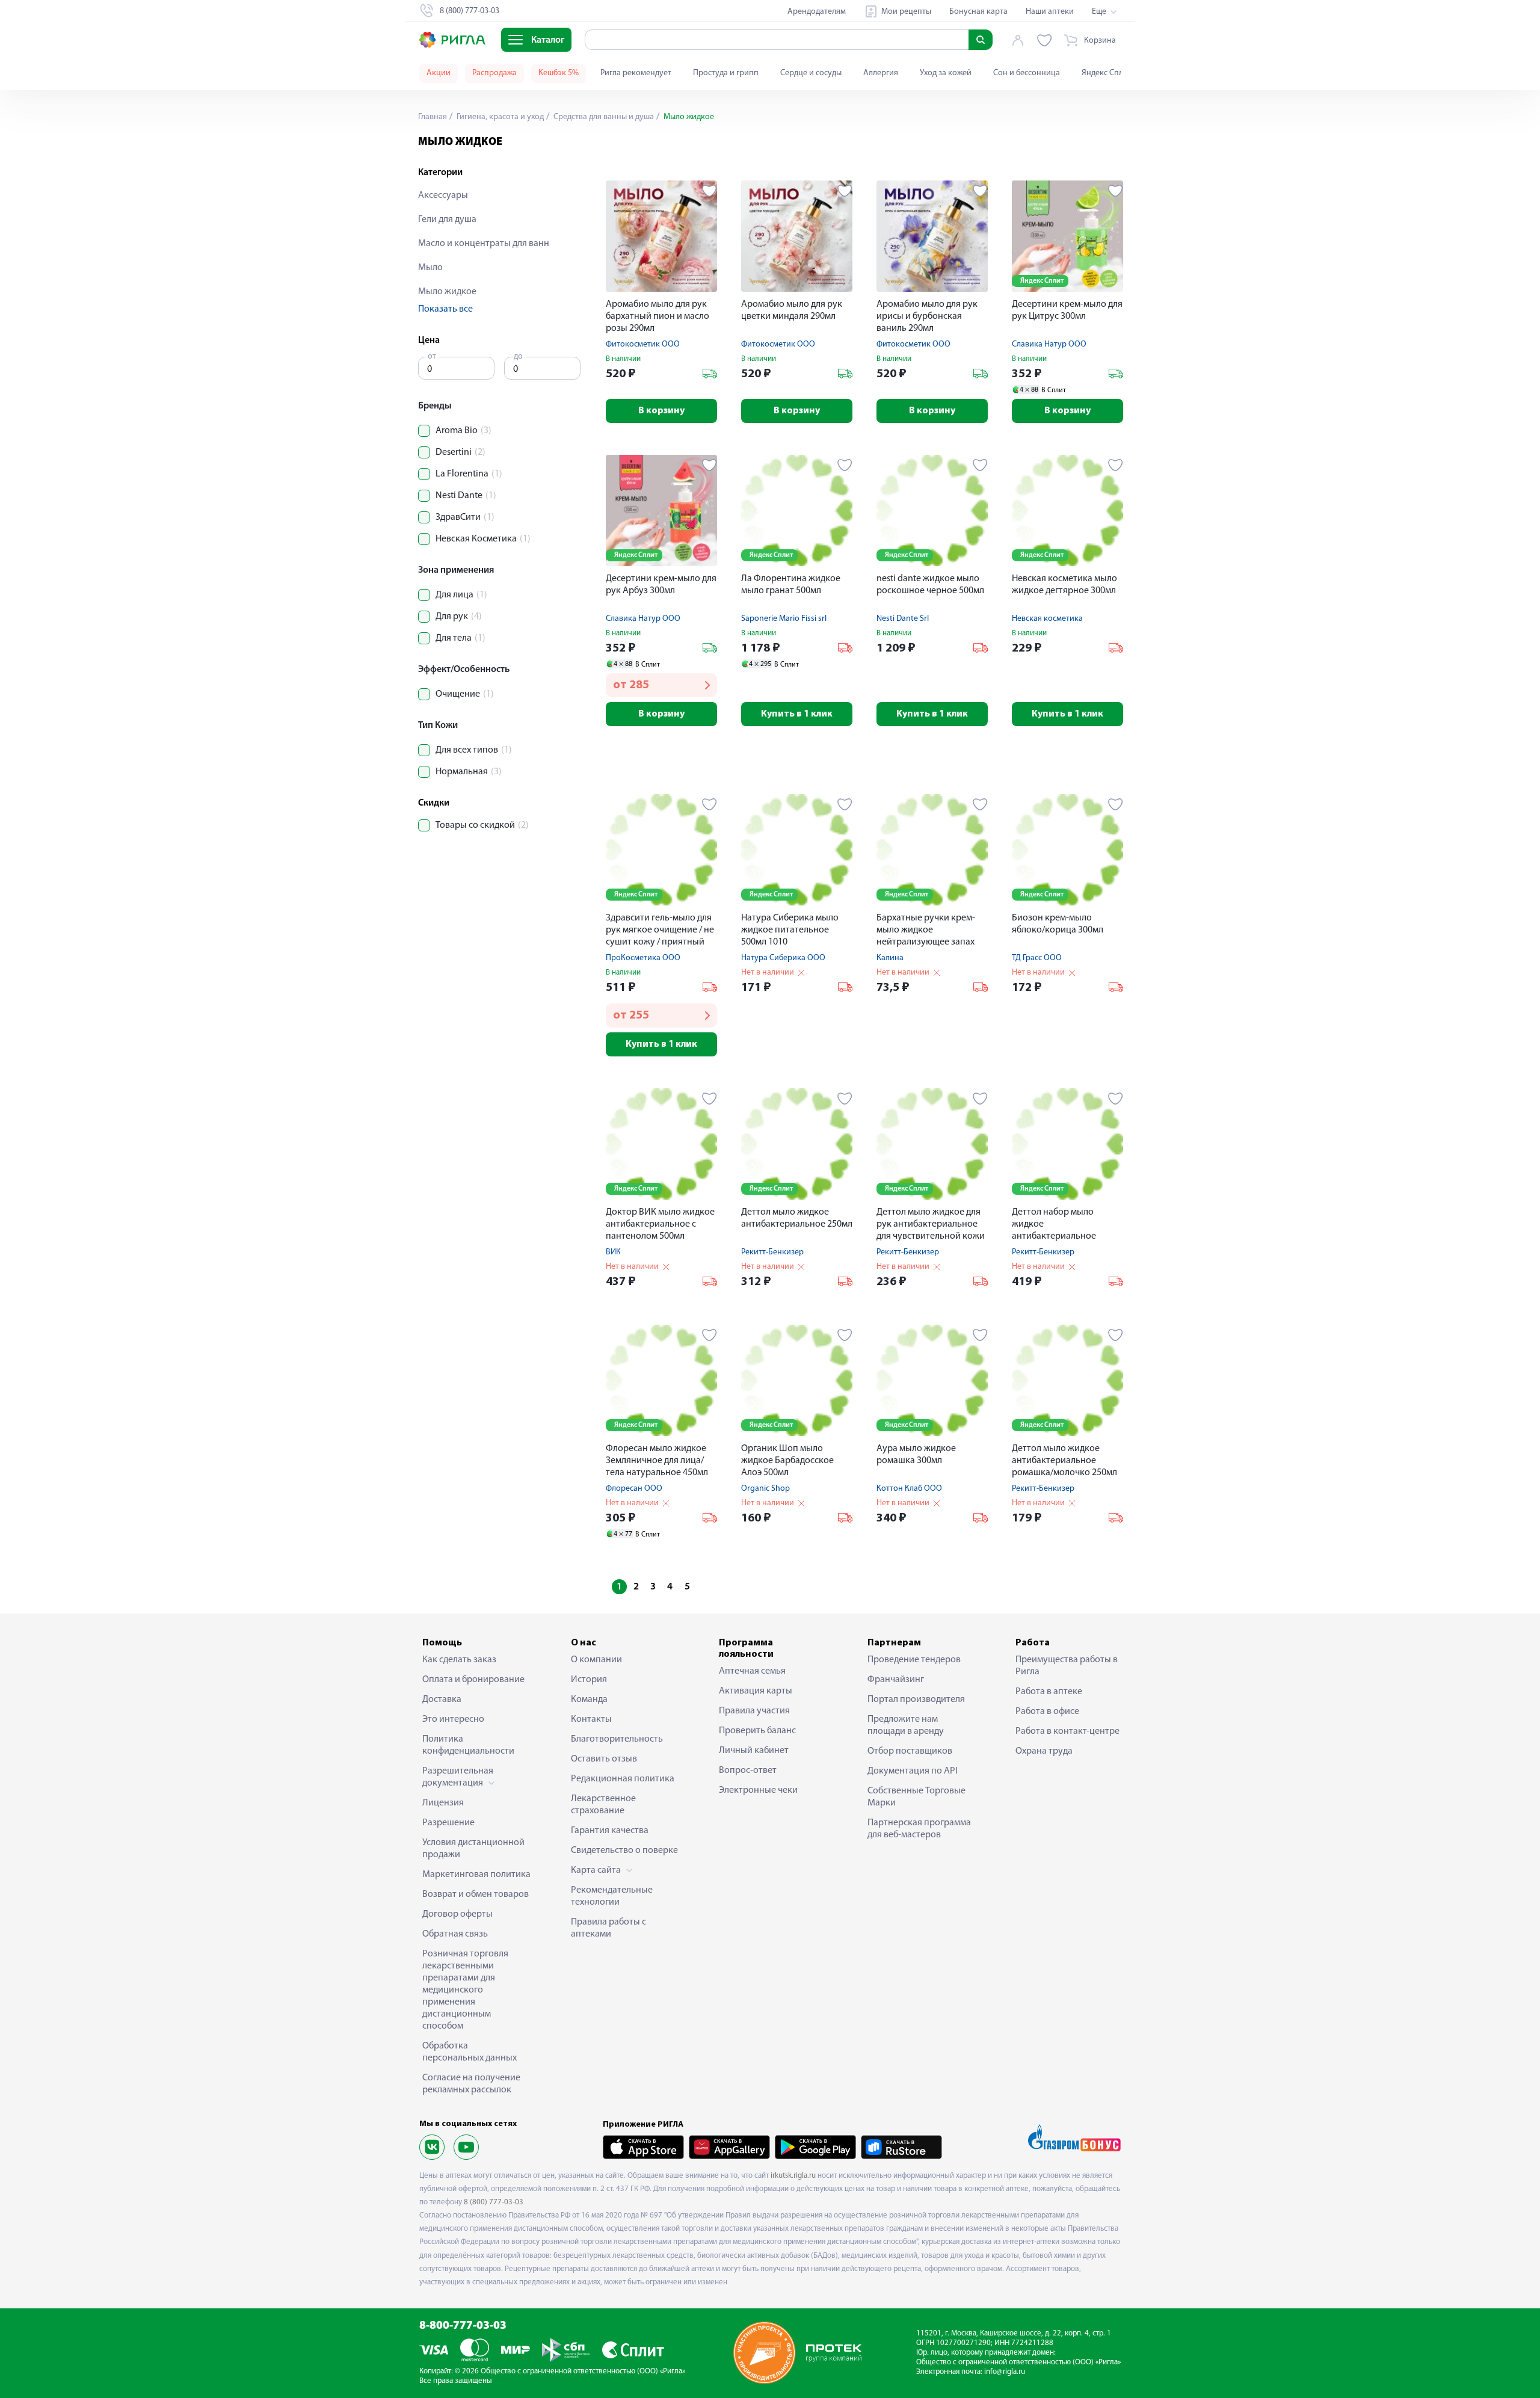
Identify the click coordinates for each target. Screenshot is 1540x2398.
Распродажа (494, 73)
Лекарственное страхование (603, 1805)
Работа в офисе (1047, 1712)
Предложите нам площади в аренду (906, 1725)
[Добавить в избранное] (710, 191)
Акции (439, 73)
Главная (433, 117)
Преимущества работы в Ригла (1067, 1666)
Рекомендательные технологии (612, 1896)
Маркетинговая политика (476, 1875)
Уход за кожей (946, 73)
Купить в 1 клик (797, 714)
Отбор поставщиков (910, 1751)
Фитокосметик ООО (643, 344)
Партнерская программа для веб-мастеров (919, 1829)
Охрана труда (1044, 1751)
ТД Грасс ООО (1037, 958)
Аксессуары (443, 196)
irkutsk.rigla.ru (793, 2176)
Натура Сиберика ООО (783, 958)
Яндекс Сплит (1107, 73)
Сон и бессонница (1027, 73)
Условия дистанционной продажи (473, 1849)
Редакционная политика (623, 1779)
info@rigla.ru (1005, 2372)
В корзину (661, 411)
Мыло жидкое (447, 292)
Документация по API (913, 1771)
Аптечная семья (752, 1671)
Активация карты (756, 1691)
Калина (890, 958)
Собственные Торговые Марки (916, 1797)
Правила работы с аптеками (608, 1928)
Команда (589, 1700)
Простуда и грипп (726, 73)
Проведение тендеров (914, 1660)
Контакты (591, 1719)
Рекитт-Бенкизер (772, 1252)
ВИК (613, 1252)
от (432, 356)
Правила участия (754, 1711)
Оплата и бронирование (473, 1680)
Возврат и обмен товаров (476, 1894)
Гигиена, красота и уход (499, 117)
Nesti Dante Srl (903, 619)
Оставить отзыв (604, 1759)
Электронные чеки (758, 1790)
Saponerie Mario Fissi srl (784, 619)
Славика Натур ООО (1049, 344)
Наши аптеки (1050, 12)
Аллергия (881, 73)
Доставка (442, 1700)
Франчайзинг (896, 1680)
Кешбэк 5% (559, 73)
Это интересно (453, 1719)
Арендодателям (817, 12)
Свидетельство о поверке (624, 1851)
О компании (596, 1660)
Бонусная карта (978, 12)
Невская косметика (1047, 619)
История (589, 1680)
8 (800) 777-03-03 (494, 2202)
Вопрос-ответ (748, 1771)
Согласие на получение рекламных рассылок (471, 2084)
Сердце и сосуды (811, 73)
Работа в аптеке (1049, 1692)
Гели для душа (447, 220)
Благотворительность (617, 1739)
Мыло (430, 268)
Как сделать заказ (459, 1660)
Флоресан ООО (634, 1489)
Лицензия (443, 1803)
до (518, 356)
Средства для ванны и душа (603, 117)
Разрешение (448, 1823)
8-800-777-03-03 (463, 2326)
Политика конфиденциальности (468, 1745)
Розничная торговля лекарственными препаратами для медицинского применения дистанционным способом (465, 1990)
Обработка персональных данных (470, 2052)
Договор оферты (457, 1914)
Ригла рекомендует (636, 73)
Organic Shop (765, 1489)
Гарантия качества (610, 1831)
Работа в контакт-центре (1067, 1731)
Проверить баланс (757, 1731)
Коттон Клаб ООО (909, 1489)
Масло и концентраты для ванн (484, 244)
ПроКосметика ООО (643, 958)
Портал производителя (916, 1700)
